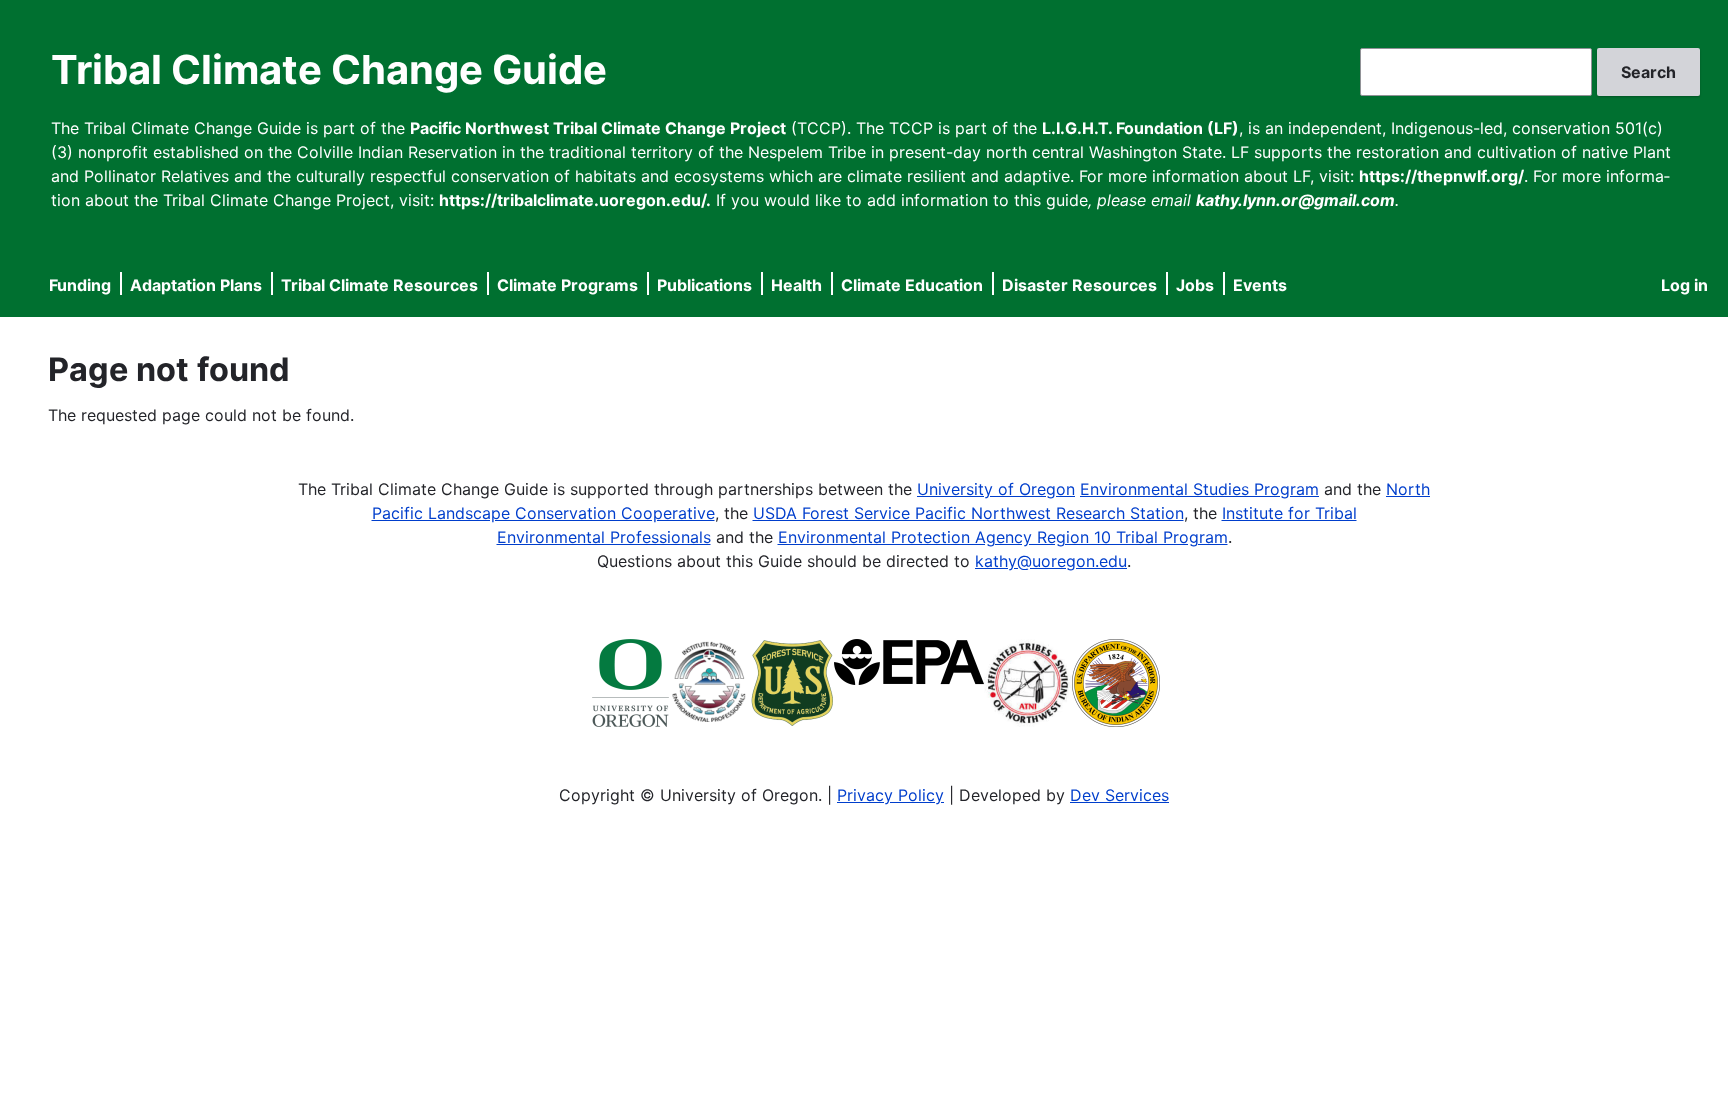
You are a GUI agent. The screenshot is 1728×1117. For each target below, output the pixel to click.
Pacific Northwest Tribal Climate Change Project (598, 128)
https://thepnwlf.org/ (1441, 176)
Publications (704, 285)
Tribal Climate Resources (379, 285)
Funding (80, 285)
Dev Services (1119, 795)
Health (796, 285)
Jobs (1195, 285)
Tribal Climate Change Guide (329, 69)
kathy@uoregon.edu (1051, 561)
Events (1260, 285)
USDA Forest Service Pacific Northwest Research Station (968, 513)
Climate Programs (567, 285)
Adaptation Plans (196, 285)
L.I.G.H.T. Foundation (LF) (1140, 128)
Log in (1684, 285)
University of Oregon (996, 489)
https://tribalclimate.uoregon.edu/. (575, 200)
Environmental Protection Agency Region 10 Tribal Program (1003, 537)
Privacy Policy (890, 795)
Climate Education (912, 285)
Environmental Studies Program (1199, 489)
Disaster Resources (1079, 285)
